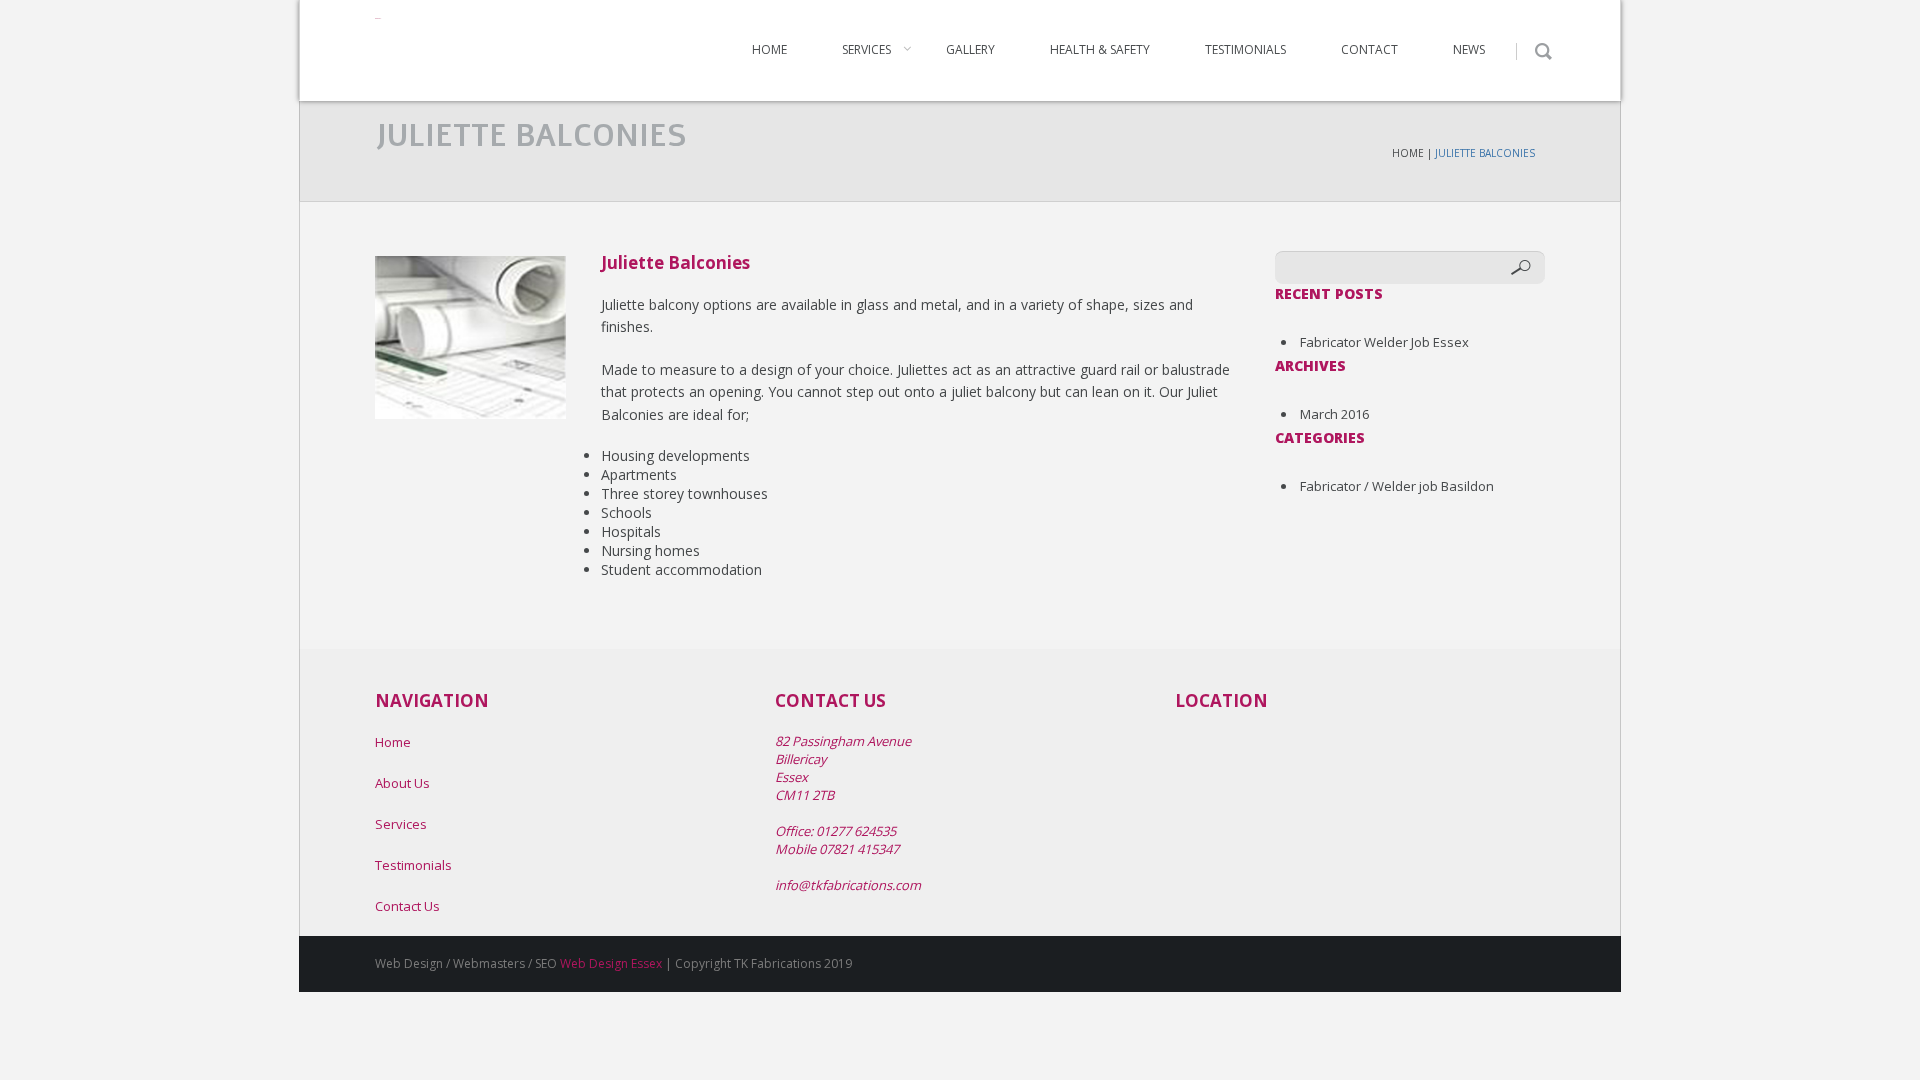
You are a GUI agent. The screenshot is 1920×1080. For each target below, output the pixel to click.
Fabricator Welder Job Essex (1384, 342)
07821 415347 (859, 849)
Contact (1369, 49)
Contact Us (407, 906)
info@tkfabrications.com (848, 885)
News (1469, 49)
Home (769, 49)
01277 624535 (856, 831)
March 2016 (1334, 414)
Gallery (970, 49)
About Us (402, 783)
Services (866, 49)
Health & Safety (1100, 49)
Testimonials (1245, 49)
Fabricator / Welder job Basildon (1397, 486)
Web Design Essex (611, 963)
